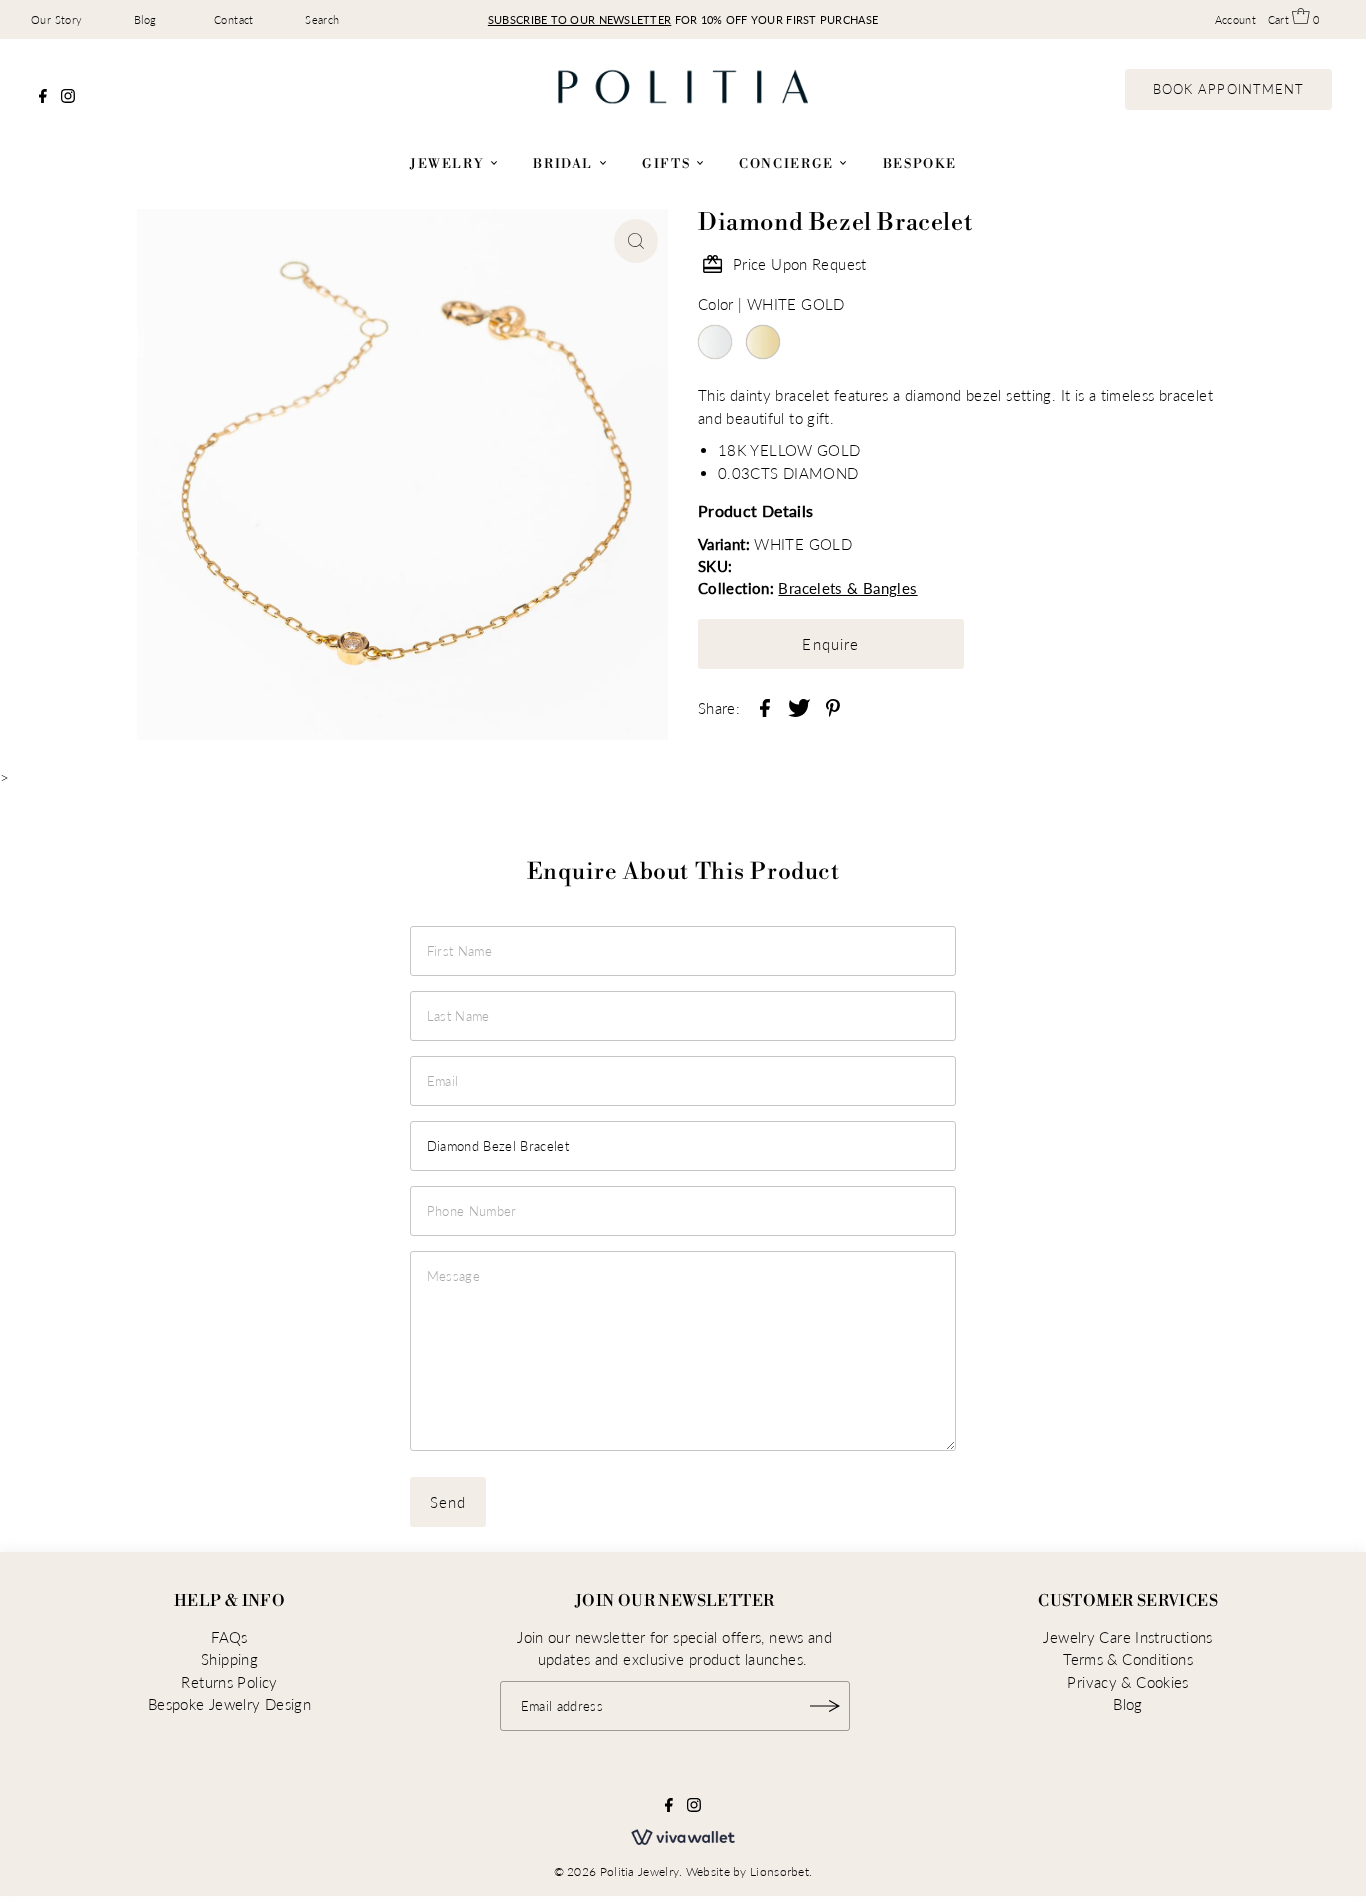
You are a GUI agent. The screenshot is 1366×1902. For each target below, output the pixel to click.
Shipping (229, 1659)
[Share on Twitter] (799, 706)
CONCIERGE (788, 164)
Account (1236, 19)
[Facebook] (43, 97)
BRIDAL (565, 164)
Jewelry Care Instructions (1127, 1637)
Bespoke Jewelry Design (229, 1704)
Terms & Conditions (1128, 1659)
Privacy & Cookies (1127, 1682)
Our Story (56, 19)
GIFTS (668, 164)
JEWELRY (449, 164)
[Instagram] (68, 97)
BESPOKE (919, 164)
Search (322, 19)
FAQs (229, 1637)
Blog (145, 19)
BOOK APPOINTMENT (1228, 89)
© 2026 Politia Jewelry (617, 1871)
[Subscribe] (825, 1706)
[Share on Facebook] (765, 706)
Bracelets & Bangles (847, 588)
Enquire (830, 644)
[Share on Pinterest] (833, 706)
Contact (234, 19)
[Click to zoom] (636, 241)
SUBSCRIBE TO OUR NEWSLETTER (579, 19)
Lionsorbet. (781, 1871)
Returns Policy (229, 1682)
